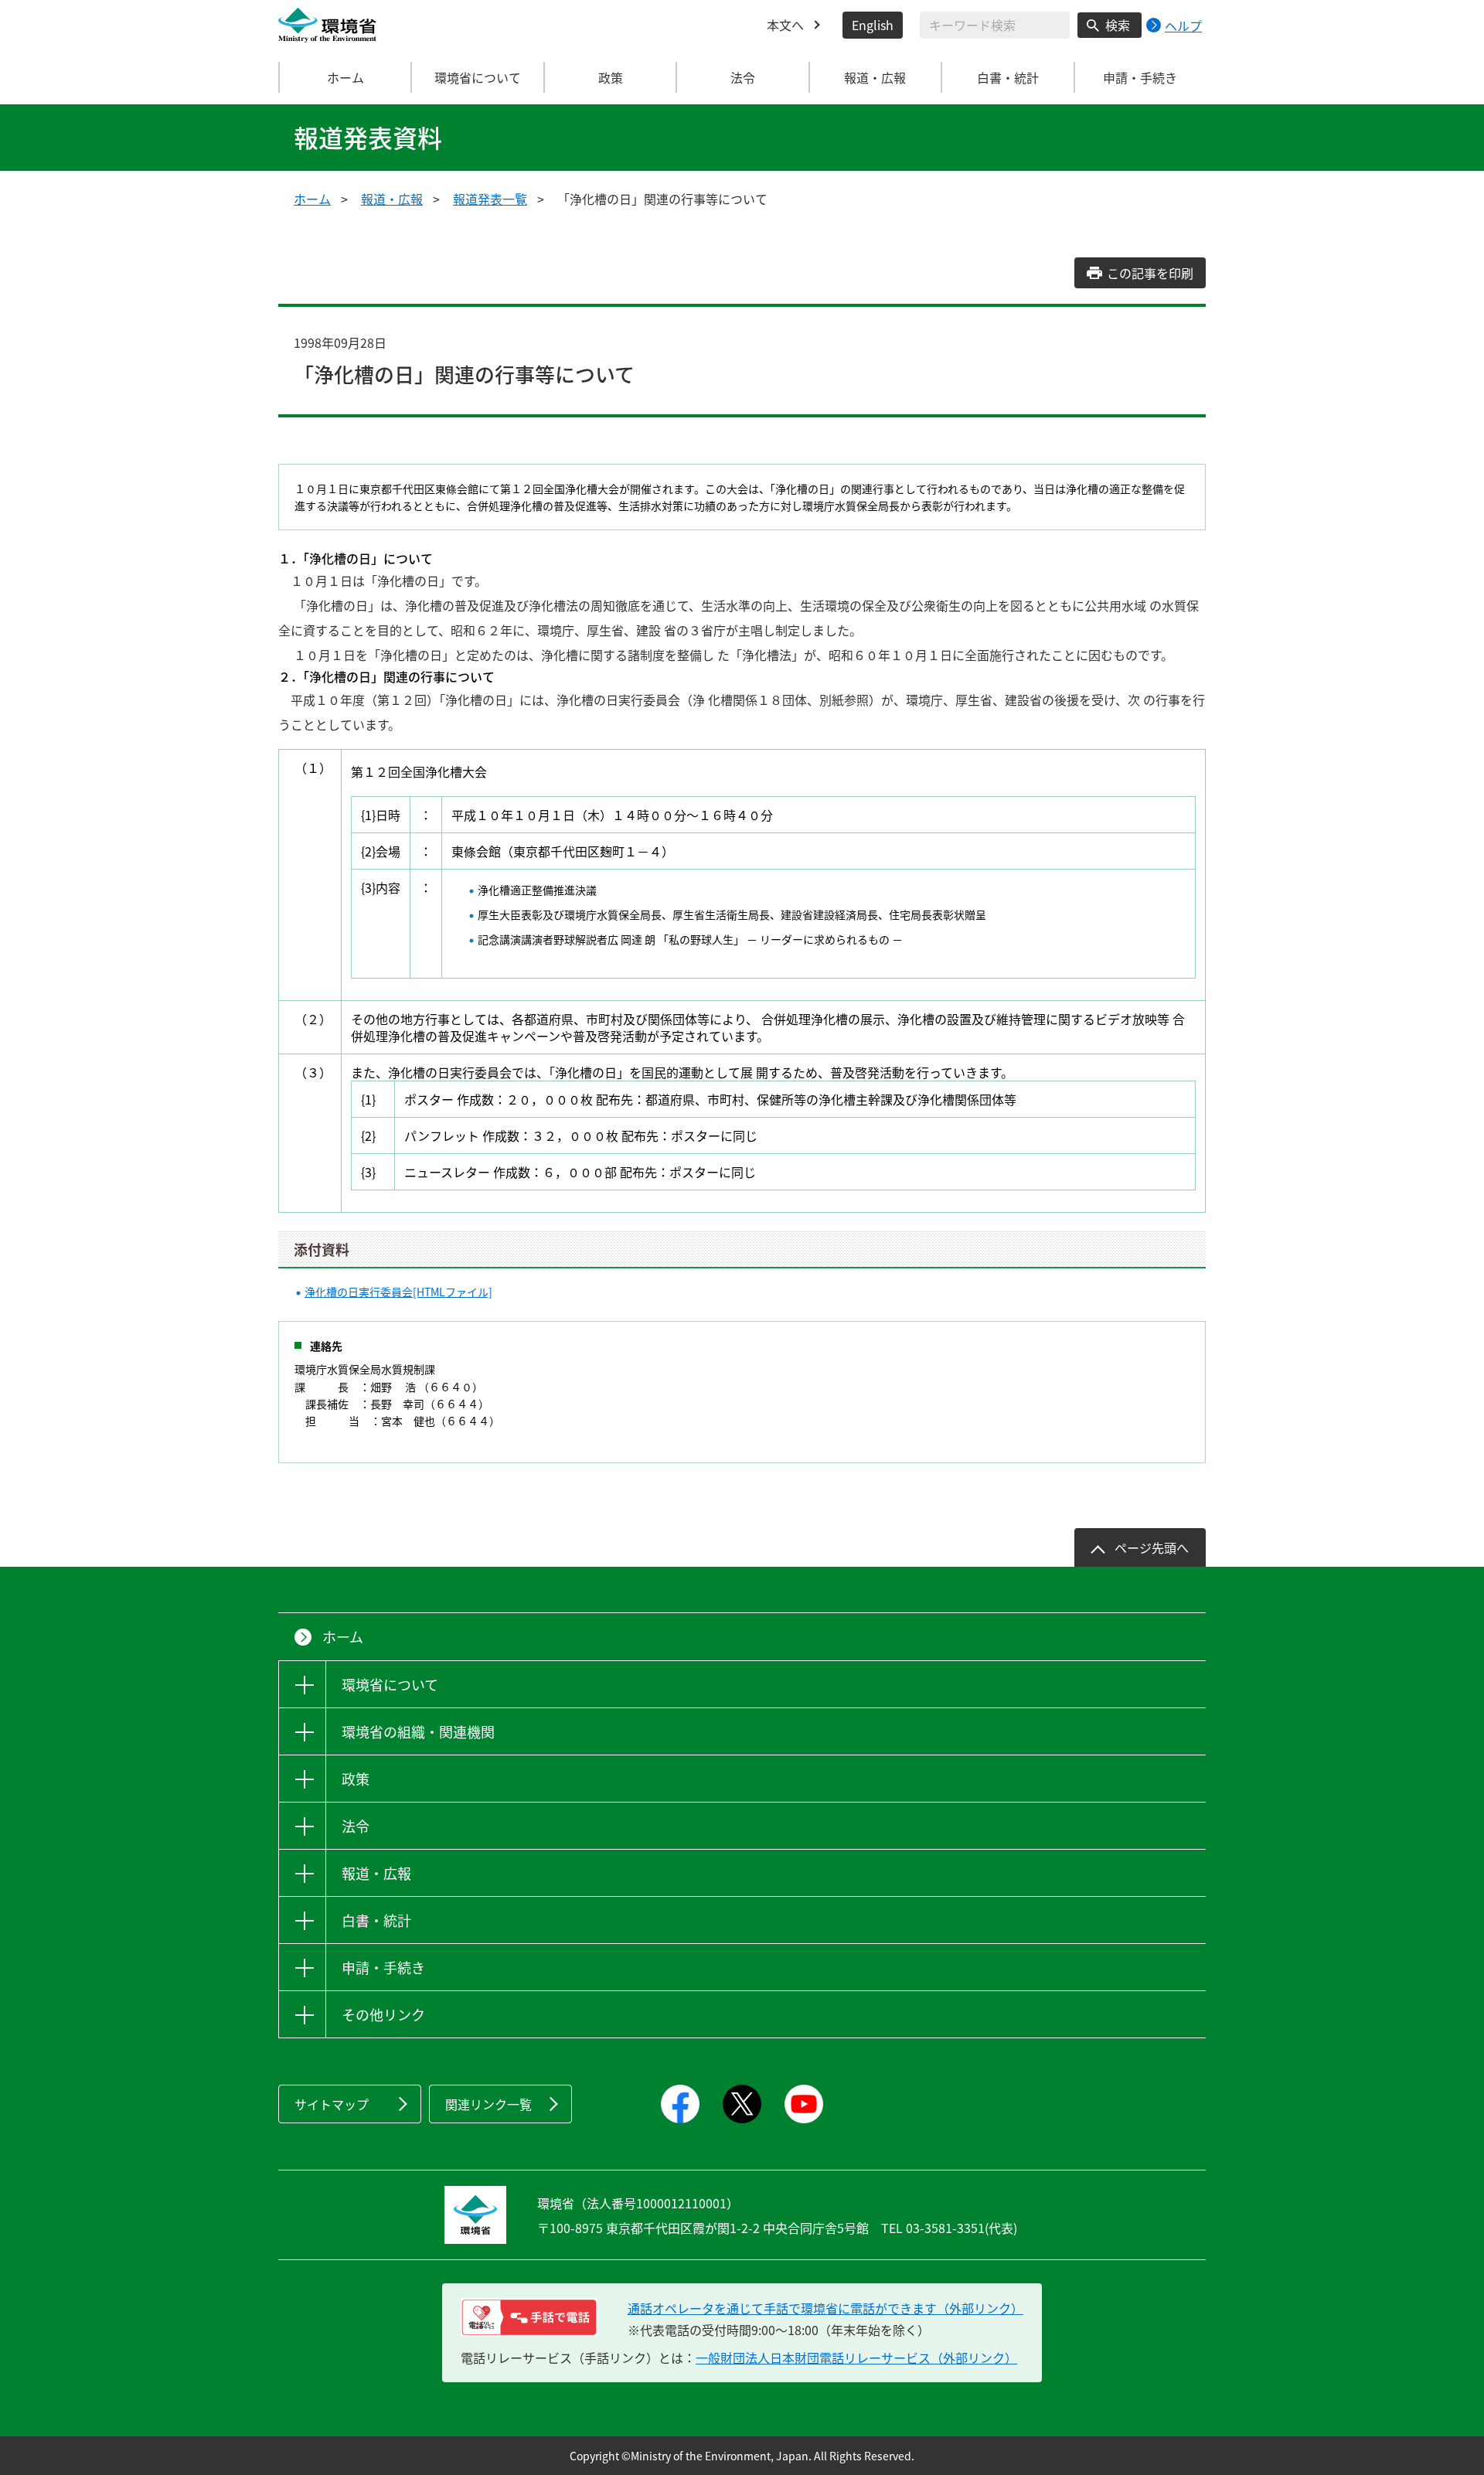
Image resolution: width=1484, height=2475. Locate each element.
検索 (1118, 25)
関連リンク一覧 (488, 2104)
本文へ (785, 25)
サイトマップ (332, 2104)
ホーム (345, 77)
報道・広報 (392, 199)
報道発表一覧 (490, 199)
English (873, 25)
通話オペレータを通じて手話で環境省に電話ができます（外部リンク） (825, 2308)
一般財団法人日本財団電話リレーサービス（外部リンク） (856, 2358)
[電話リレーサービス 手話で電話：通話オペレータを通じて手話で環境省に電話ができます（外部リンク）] (529, 2317)
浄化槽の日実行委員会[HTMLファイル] (398, 1292)
